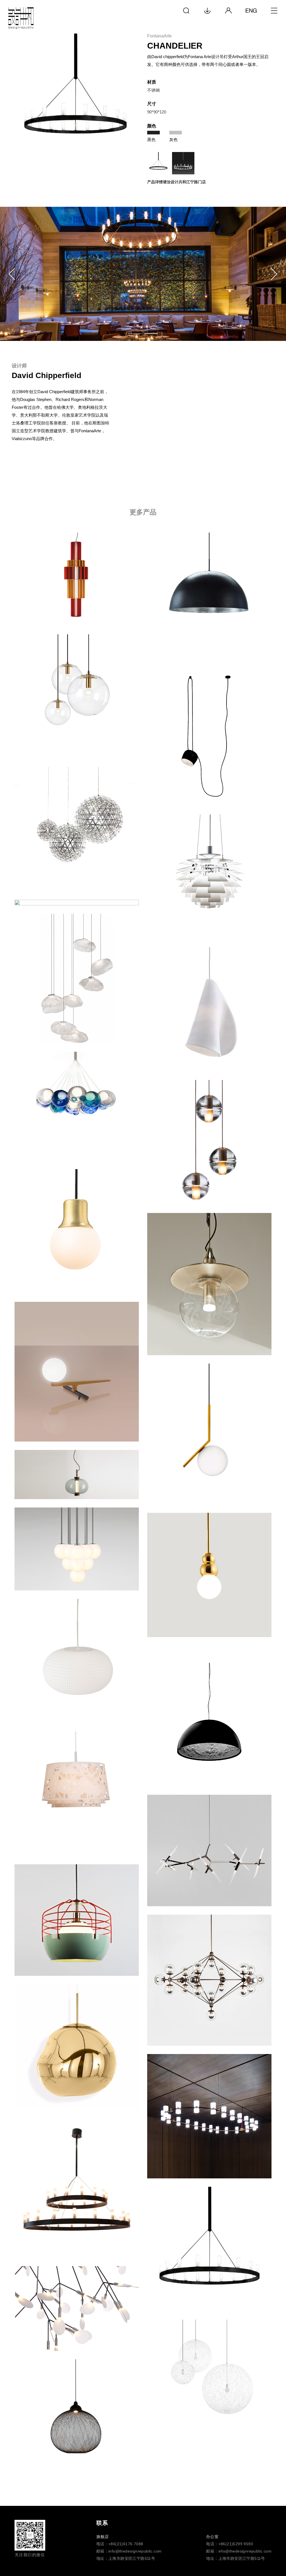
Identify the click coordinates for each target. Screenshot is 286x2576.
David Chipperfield (47, 375)
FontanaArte (159, 36)
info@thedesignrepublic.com (135, 2551)
